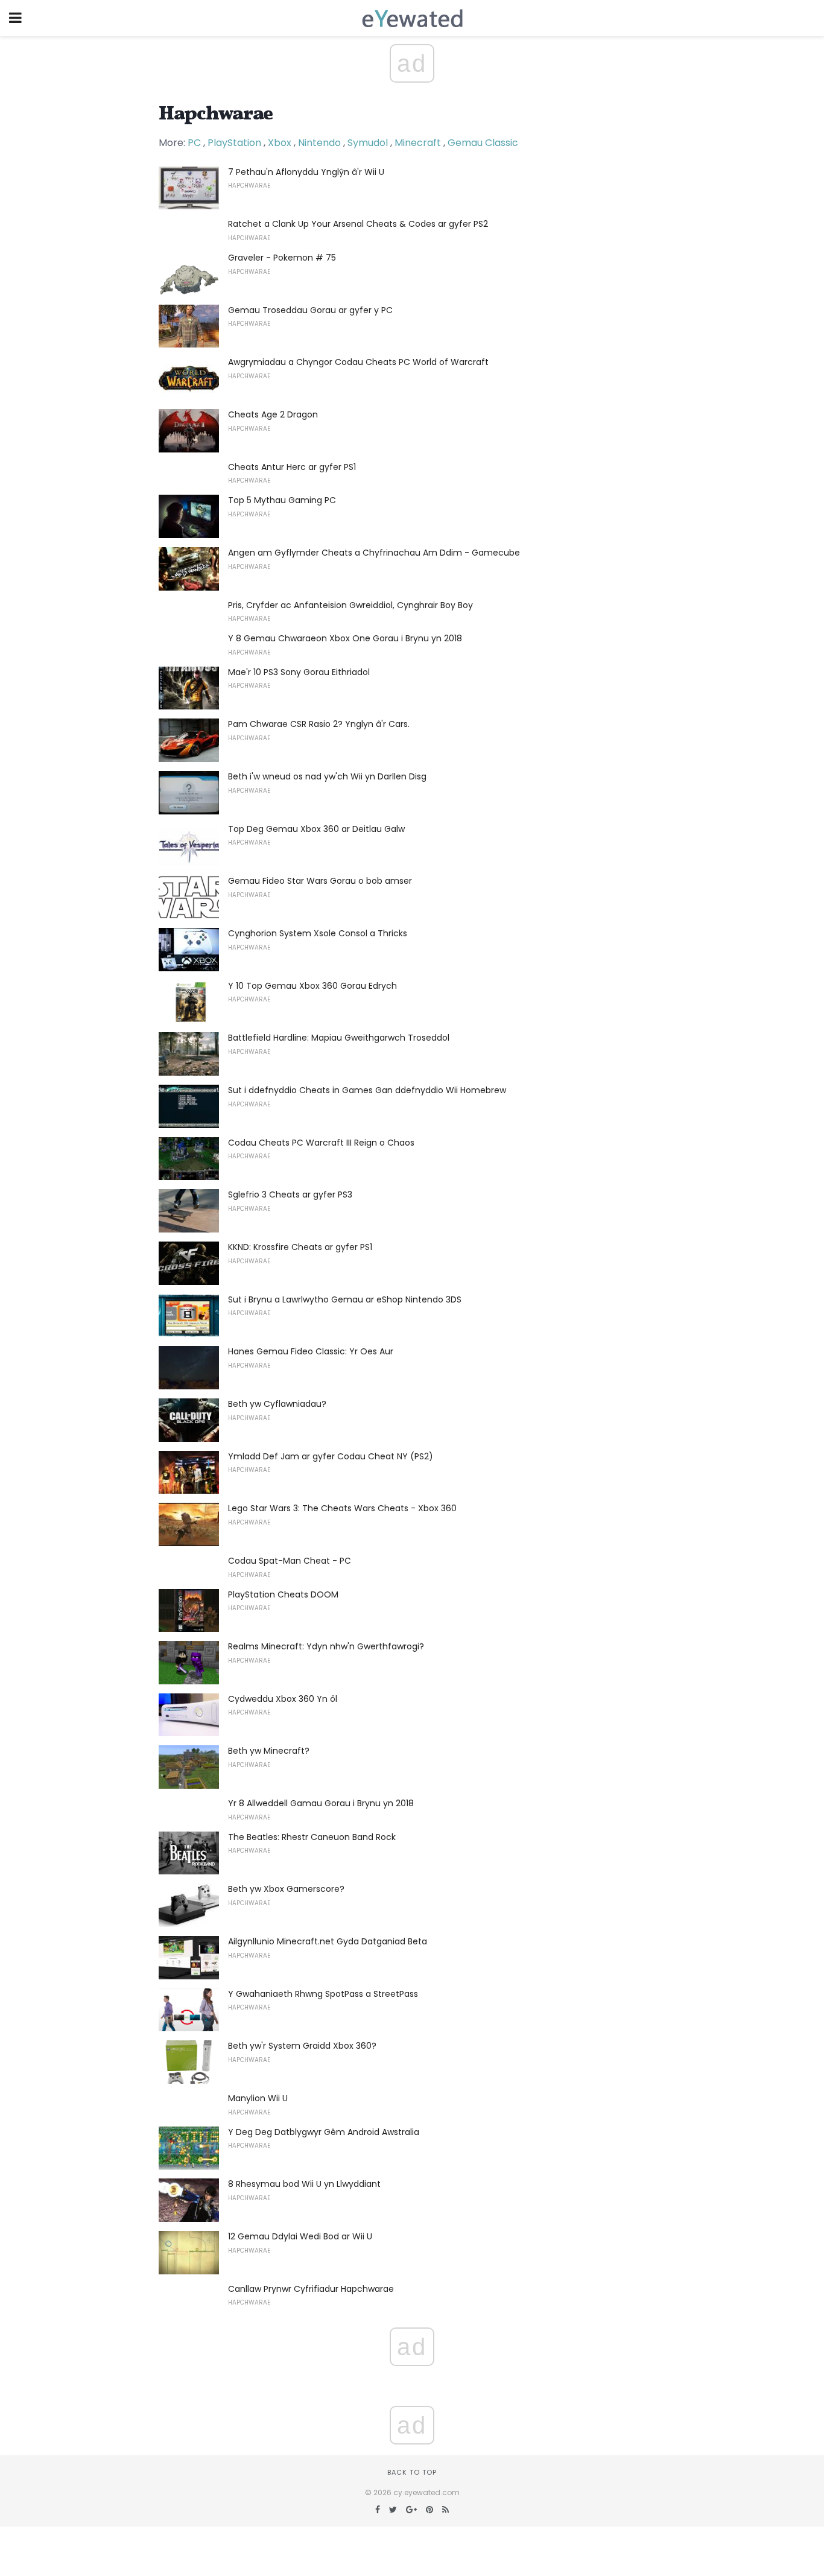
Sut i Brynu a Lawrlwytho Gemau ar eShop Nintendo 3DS (345, 1299)
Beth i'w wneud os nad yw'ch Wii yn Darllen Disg (327, 776)
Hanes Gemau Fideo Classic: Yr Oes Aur (311, 1351)
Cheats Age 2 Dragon (273, 414)
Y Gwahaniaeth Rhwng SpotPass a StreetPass (323, 1994)
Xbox (280, 143)
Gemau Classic (483, 143)
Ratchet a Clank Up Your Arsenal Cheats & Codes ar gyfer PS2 (358, 224)
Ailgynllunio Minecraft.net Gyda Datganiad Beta (328, 1941)
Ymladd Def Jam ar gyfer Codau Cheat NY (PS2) (331, 1456)
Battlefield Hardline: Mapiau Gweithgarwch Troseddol (339, 1038)
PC (194, 143)
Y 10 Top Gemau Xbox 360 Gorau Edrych (312, 986)
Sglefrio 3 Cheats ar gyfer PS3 (290, 1194)
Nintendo (319, 143)
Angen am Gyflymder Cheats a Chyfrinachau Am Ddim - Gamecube (374, 553)
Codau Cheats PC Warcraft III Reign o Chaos (321, 1143)
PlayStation (234, 143)
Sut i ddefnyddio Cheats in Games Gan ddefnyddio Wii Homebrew (367, 1090)
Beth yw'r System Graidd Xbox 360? (302, 2046)
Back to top (412, 2472)
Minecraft (418, 143)
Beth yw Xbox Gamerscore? (286, 1889)
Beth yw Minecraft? (269, 1751)
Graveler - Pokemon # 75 (282, 258)
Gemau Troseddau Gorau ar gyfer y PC (310, 310)
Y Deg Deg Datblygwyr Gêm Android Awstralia (324, 2132)
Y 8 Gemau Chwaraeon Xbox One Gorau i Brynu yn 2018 (345, 638)
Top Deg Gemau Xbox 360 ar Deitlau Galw (316, 829)
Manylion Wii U (258, 2098)
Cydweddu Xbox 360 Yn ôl (283, 1699)
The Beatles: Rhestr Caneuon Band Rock (312, 1837)
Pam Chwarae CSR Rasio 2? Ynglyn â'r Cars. (319, 724)
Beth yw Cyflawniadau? (277, 1404)
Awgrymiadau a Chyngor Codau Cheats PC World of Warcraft (358, 362)
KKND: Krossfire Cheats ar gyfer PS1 (300, 1247)
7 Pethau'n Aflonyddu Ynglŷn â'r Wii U (306, 172)
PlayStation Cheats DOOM (283, 1594)
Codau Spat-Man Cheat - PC (290, 1561)
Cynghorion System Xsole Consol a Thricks (318, 933)
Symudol (368, 143)
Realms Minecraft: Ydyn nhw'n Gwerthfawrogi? (326, 1646)
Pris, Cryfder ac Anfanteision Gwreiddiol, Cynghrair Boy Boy (350, 605)
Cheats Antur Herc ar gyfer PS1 (292, 467)
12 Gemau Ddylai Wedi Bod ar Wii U (300, 2236)
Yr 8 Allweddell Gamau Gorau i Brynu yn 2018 (321, 1803)
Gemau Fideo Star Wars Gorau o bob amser (320, 881)
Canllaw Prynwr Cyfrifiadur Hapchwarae (311, 2289)
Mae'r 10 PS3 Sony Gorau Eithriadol (299, 672)
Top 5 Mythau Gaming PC (282, 500)
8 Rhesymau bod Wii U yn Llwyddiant (304, 2184)
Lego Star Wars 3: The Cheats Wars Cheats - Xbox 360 (342, 1508)
